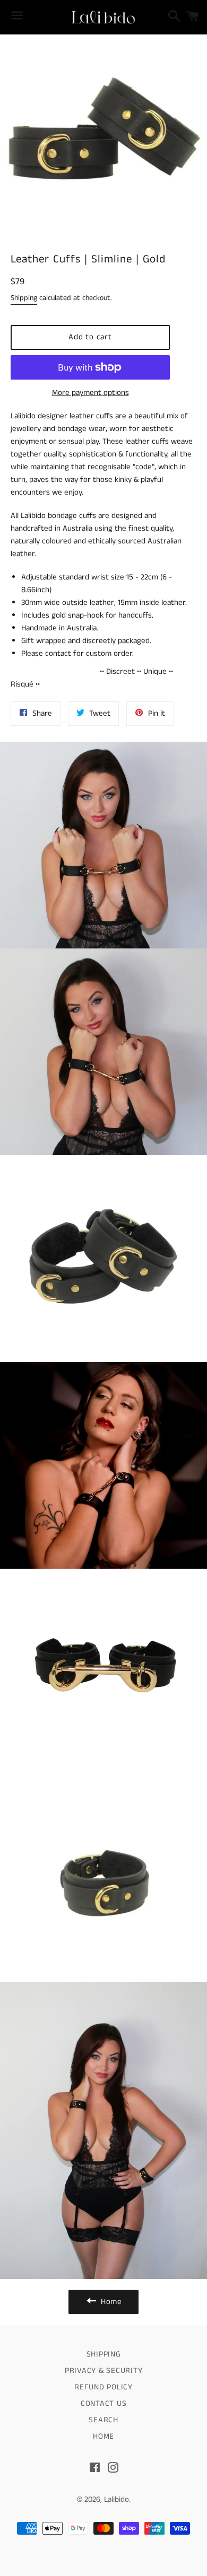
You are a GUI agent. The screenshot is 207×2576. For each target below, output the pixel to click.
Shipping (24, 298)
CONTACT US (104, 2403)
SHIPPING (104, 2354)
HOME (103, 2436)
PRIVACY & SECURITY (104, 2371)
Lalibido (117, 2499)
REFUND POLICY (103, 2387)
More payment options (90, 393)
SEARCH (103, 2420)
